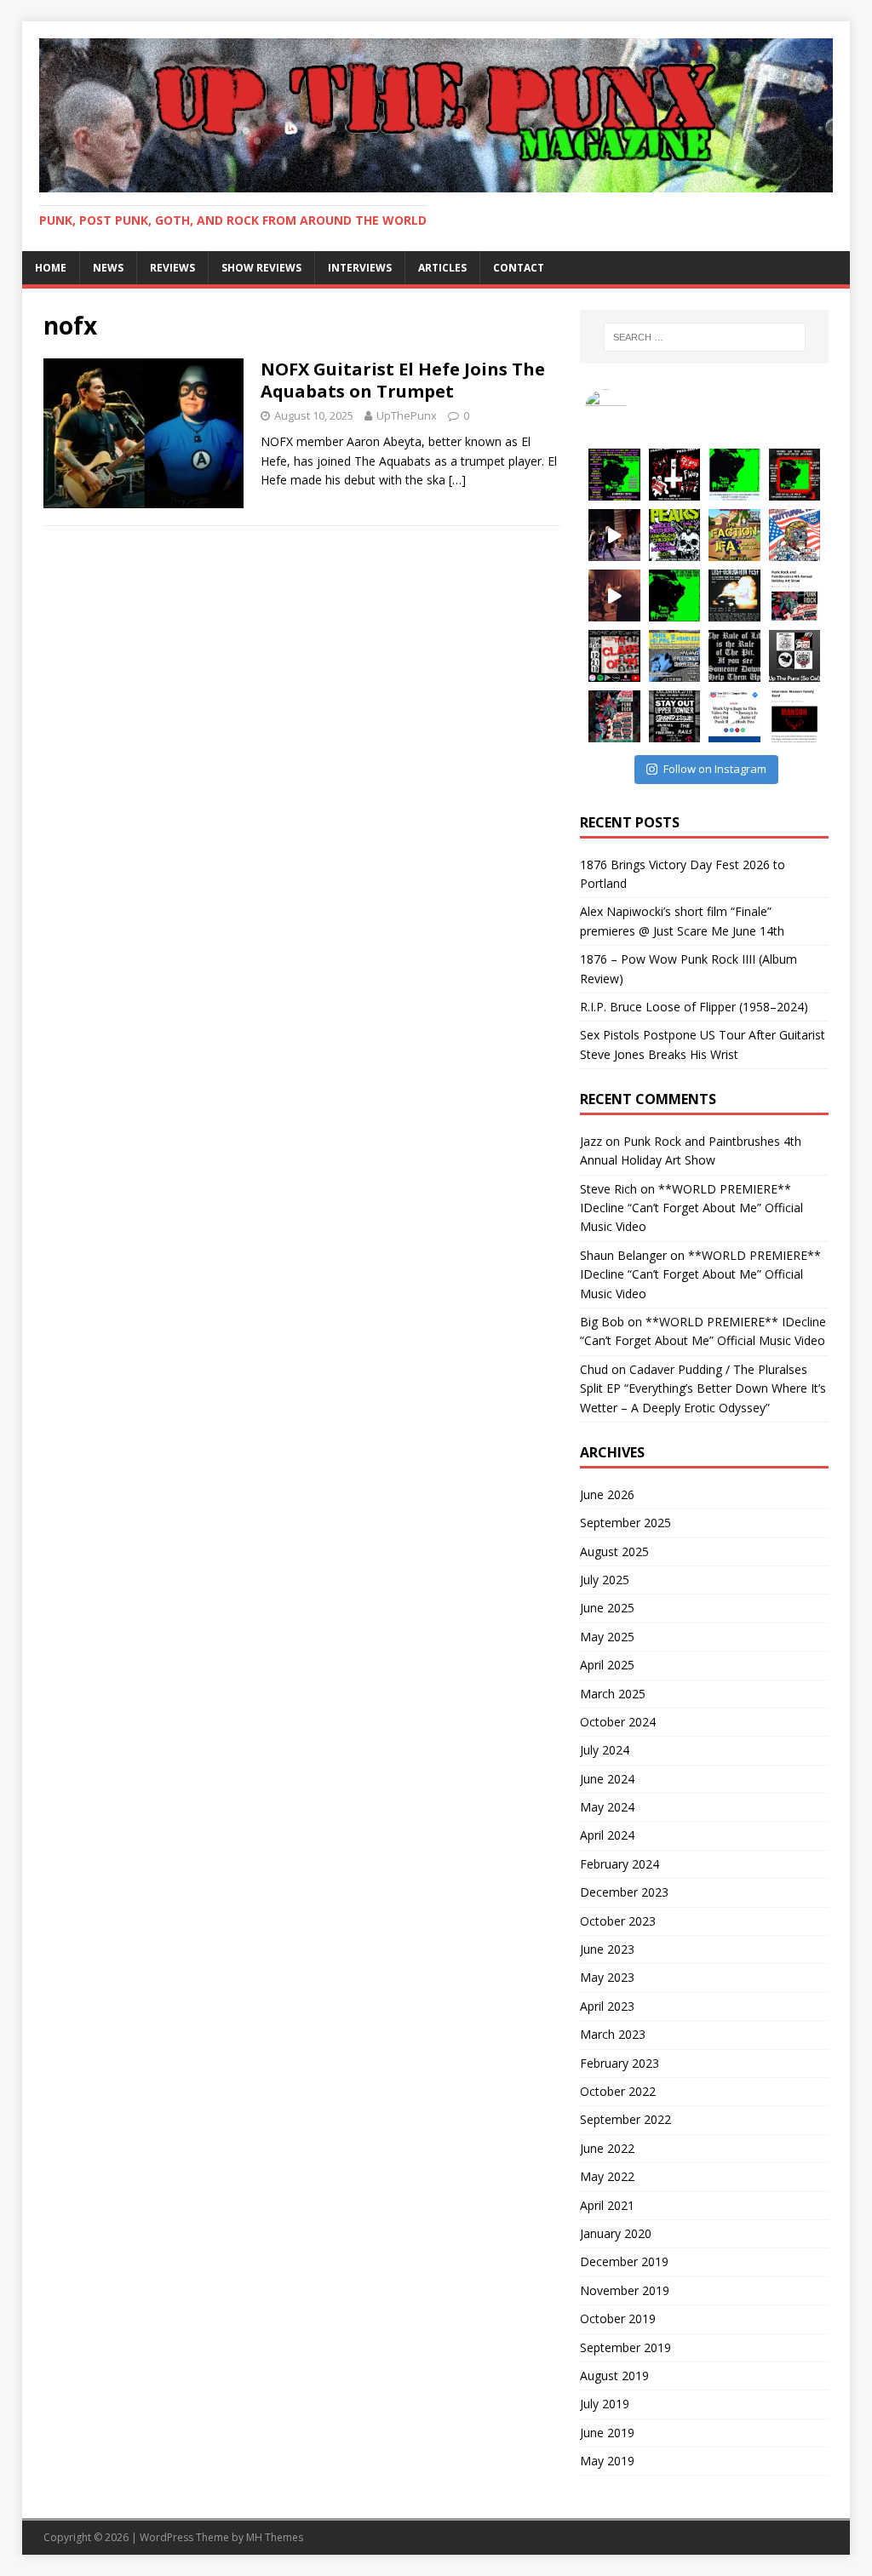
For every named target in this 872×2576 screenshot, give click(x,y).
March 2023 (613, 2034)
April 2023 (607, 2006)
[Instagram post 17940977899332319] (734, 475)
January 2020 (616, 2233)
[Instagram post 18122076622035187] (795, 656)
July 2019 (605, 2404)
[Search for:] (705, 337)
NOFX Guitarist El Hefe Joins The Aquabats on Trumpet (403, 380)
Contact (519, 268)
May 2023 (607, 1977)
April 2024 (607, 1835)
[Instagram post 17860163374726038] (795, 475)
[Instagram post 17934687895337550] (675, 535)
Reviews (172, 268)
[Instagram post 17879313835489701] (675, 716)
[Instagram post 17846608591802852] (795, 716)
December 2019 (624, 2261)
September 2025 (625, 1523)
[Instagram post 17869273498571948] (675, 595)
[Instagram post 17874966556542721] (734, 535)
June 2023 (607, 1949)
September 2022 (625, 2119)
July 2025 (605, 1580)
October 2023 (618, 1921)
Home (51, 268)
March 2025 (613, 1694)
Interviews (360, 268)
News (108, 268)
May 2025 (607, 1637)
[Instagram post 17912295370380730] (614, 595)
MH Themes (275, 2537)
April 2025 (607, 1665)
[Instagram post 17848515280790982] (734, 656)
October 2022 (618, 2091)
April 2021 (607, 2205)
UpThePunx (407, 415)
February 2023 (620, 2063)
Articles (442, 268)
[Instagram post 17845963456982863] (675, 475)
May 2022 (607, 2176)
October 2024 (618, 1722)
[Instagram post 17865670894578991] (614, 656)
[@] (631, 410)
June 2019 (607, 2433)
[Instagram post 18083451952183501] (795, 595)
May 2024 (607, 1807)
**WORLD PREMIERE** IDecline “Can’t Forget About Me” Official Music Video (691, 1208)
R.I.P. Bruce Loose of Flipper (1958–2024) (694, 1007)
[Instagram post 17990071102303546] (734, 716)
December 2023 (624, 1892)
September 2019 (625, 2347)
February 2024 (620, 1864)
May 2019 (607, 2461)
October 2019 (618, 2318)
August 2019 (614, 2376)
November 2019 (625, 2290)
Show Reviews (261, 268)
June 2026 (607, 1494)
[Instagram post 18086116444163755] (614, 475)
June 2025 (607, 1608)
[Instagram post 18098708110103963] (675, 656)
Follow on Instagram (715, 769)
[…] (457, 480)
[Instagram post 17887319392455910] (614, 716)
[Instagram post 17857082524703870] (795, 535)
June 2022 (607, 2148)
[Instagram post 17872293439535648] (734, 595)
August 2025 (614, 1551)
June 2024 (607, 1779)
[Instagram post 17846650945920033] (614, 535)
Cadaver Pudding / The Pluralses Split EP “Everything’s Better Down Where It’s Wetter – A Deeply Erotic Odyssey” (703, 1388)
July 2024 (605, 1750)
